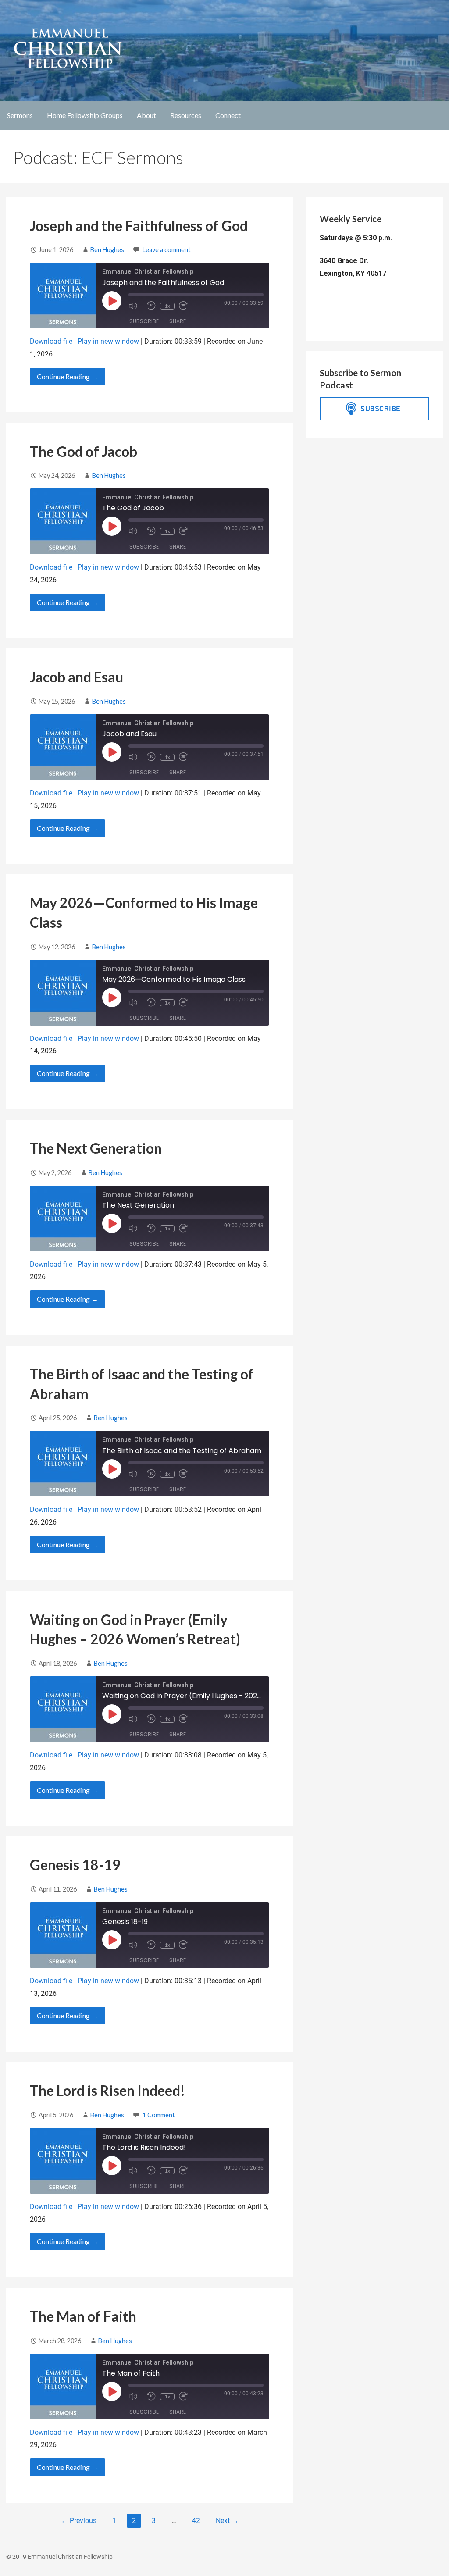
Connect (228, 115)
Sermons (20, 115)
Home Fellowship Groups (85, 115)
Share (178, 321)
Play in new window (108, 341)
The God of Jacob (84, 451)
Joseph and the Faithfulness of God (139, 226)
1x (167, 306)
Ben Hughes (107, 250)
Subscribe (144, 321)
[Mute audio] (135, 306)
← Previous (79, 2521)
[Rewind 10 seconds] (151, 306)
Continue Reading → (68, 376)
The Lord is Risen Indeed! (107, 2090)
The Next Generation (96, 1148)
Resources (186, 115)
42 (196, 2521)
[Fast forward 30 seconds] (186, 306)
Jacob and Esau (77, 677)
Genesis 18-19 (75, 1865)
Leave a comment (167, 250)
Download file (51, 341)
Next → (227, 2521)
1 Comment (159, 2115)
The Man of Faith (83, 2316)
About (146, 115)
